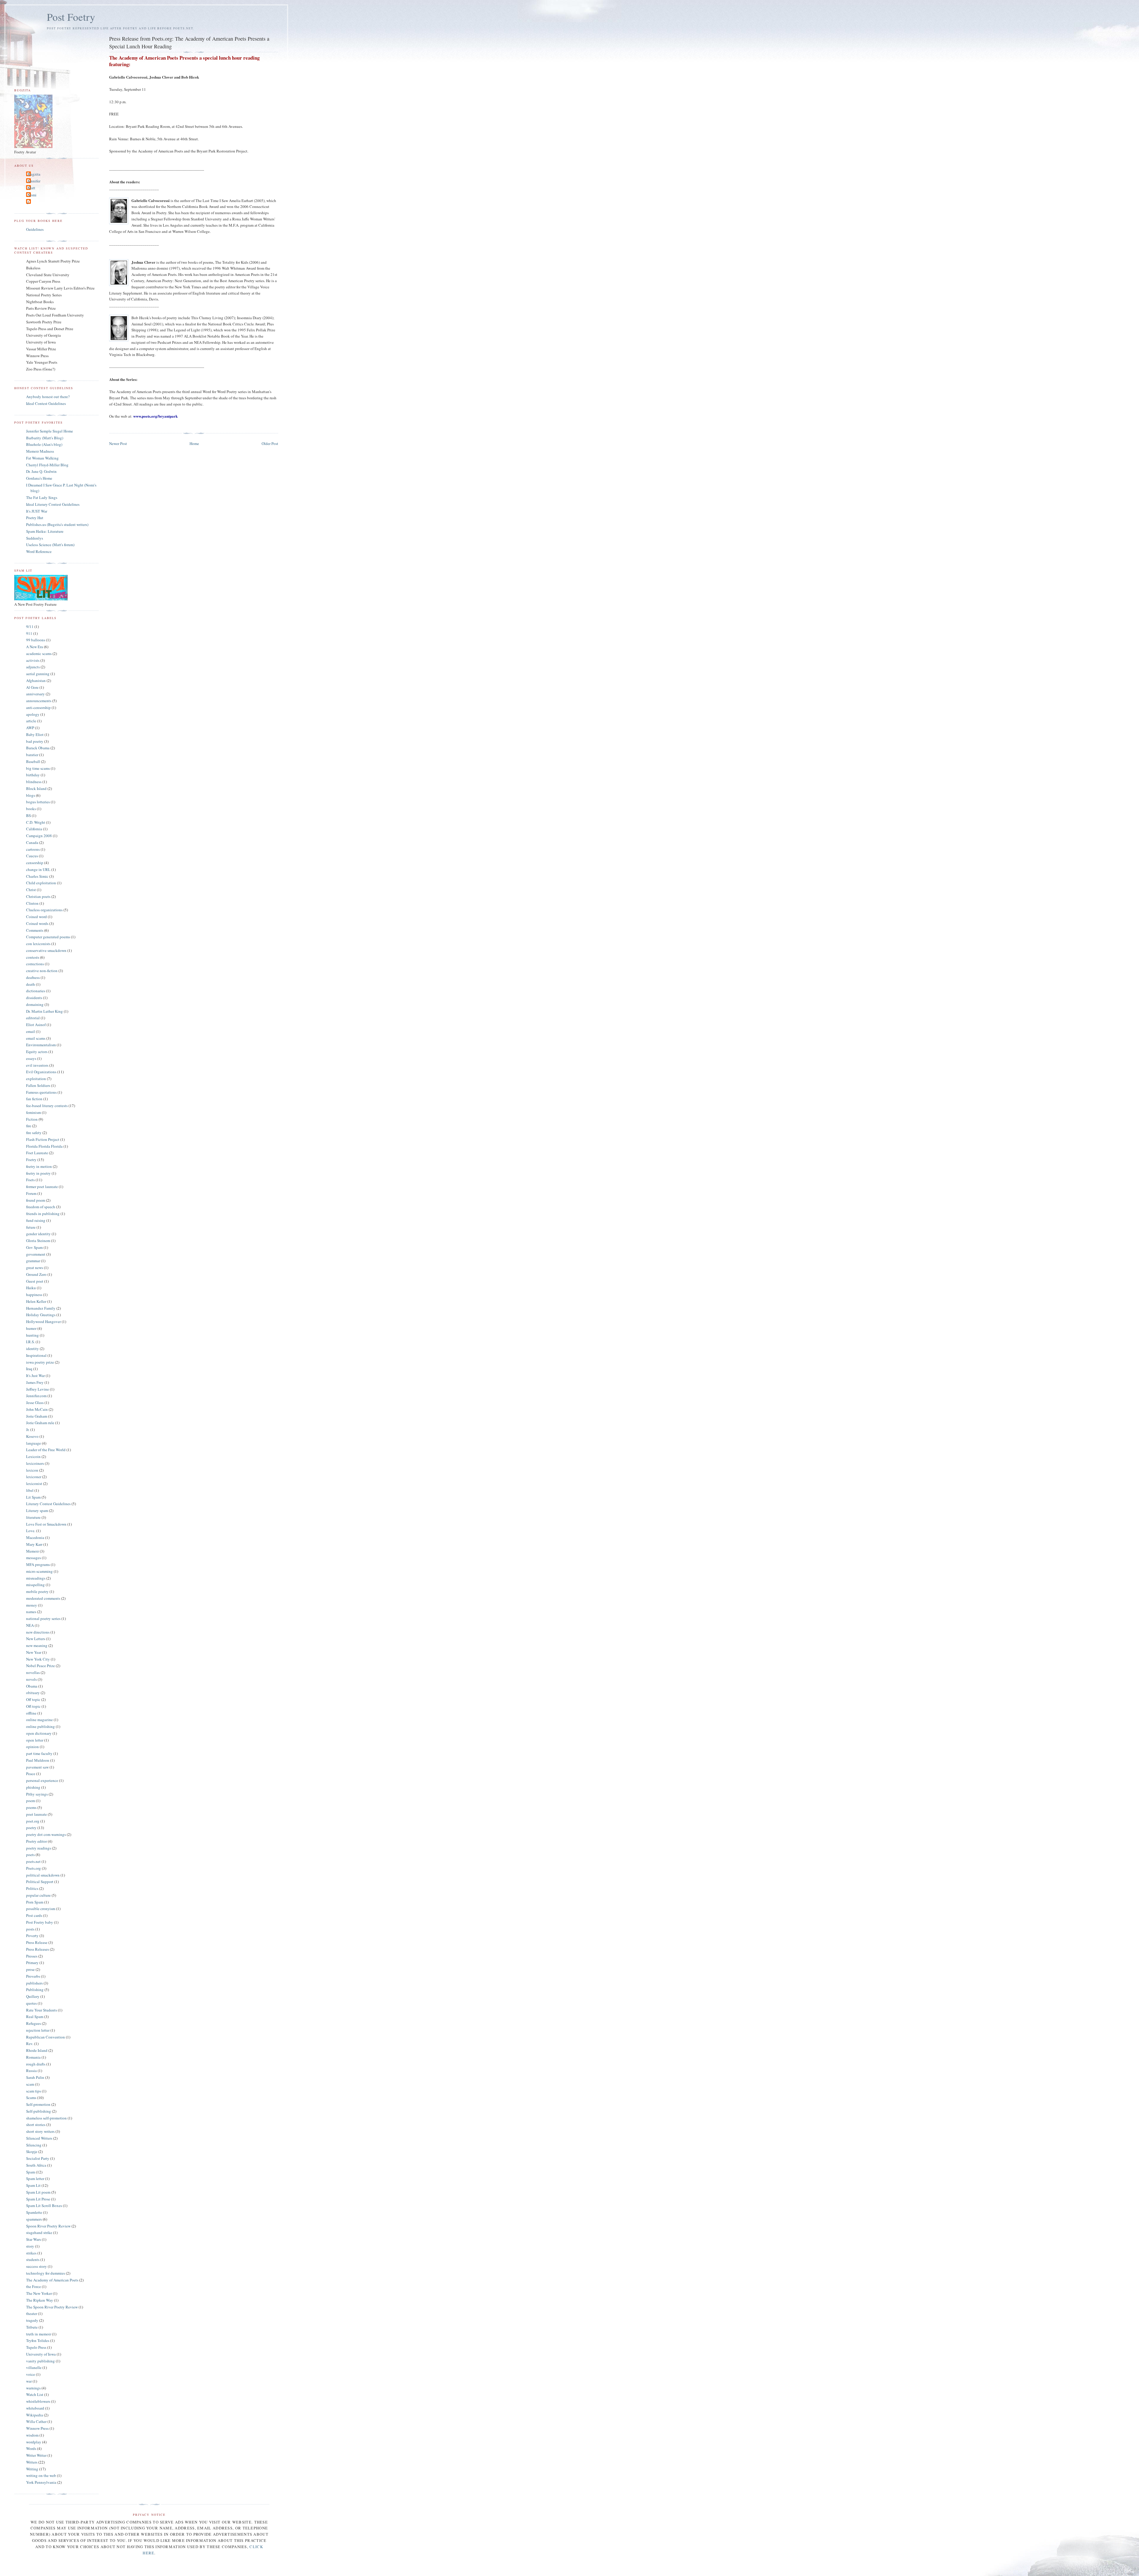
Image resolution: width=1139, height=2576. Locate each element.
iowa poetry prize (40, 1362)
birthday (33, 775)
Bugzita (34, 174)
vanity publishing (40, 2361)
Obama (32, 1686)
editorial (33, 1018)
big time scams (38, 768)
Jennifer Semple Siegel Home (50, 431)
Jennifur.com (36, 1396)
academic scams (39, 653)
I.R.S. (30, 1342)
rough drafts (36, 2064)
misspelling (35, 1585)
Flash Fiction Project (43, 1139)
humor (31, 1328)
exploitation (36, 1079)
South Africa (36, 2165)
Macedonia (35, 1537)
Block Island (36, 788)
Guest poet (35, 1281)
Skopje (32, 2152)
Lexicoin (33, 1456)
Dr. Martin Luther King (44, 1011)
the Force (34, 2286)
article (31, 721)
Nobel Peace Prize (40, 1666)
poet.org (33, 1821)
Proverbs (33, 1976)
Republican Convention (46, 2037)
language (34, 1443)
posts (30, 1929)
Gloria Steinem (38, 1241)
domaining (35, 1004)
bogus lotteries (38, 802)
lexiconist (34, 1483)
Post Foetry (71, 17)
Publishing (35, 1990)
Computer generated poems (48, 937)
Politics (32, 1888)
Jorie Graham (37, 1416)
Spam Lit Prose (38, 2199)
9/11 (30, 626)
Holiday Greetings (41, 1315)
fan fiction (34, 1099)
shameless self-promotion (46, 2118)
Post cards (34, 1915)
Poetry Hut (35, 518)
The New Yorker (39, 2293)
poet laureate (36, 1814)
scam (30, 2084)
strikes (31, 2253)
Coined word (36, 917)
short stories (36, 2125)
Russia (31, 2071)
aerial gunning (38, 674)
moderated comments (43, 1598)
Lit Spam (33, 1497)
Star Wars (34, 2239)
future (31, 1227)
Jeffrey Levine (38, 1389)
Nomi (32, 195)
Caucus (32, 856)
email (31, 1031)
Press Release (37, 1942)
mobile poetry (37, 1591)
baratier (32, 755)
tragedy (32, 2320)
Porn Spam (35, 1902)
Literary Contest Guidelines (48, 1504)
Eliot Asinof (36, 1025)
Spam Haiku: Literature (45, 531)
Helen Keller (36, 1301)
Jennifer (34, 181)
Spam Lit (33, 2185)
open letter (35, 1740)
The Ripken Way (40, 2300)
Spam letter (35, 2179)
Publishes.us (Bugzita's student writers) (57, 524)
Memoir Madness (40, 451)
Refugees (34, 2023)
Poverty (32, 1936)
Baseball (33, 761)
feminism (34, 1112)
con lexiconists (38, 944)
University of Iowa (41, 2354)
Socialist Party (38, 2158)
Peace (31, 1774)
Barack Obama (38, 748)
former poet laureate (42, 1187)
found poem (36, 1200)
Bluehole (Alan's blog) (44, 444)
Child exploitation (41, 883)
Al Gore (32, 687)
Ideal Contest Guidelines (46, 403)
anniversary (35, 694)
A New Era (35, 647)
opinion (32, 1747)
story (30, 2246)
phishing (33, 1787)
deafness (33, 977)
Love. (31, 1531)
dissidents (34, 998)
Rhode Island (37, 2050)
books (31, 809)
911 (29, 633)
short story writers (40, 2131)
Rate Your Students (42, 2010)
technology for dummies (46, 2273)
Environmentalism (41, 1045)
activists (33, 660)
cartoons (33, 849)
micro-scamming (39, 1571)
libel (30, 1490)
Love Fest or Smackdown (46, 1524)
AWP (30, 728)
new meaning (37, 1645)
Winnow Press (37, 2428)
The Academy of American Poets (52, 2280)
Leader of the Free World (46, 1450)
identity (32, 1349)
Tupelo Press (36, 2347)
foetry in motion (39, 1166)
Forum (31, 1193)
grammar (33, 1261)
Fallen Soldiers (38, 1085)
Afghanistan (36, 680)
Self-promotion (38, 2104)
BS (28, 815)
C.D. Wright (36, 822)
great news (35, 1268)
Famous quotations (41, 1092)
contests (33, 957)
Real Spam (35, 2017)
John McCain (37, 1409)
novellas (33, 1672)
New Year (34, 1652)
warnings (33, 2388)
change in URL (38, 869)
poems (31, 1807)
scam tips (34, 2091)
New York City (38, 1659)
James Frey (35, 1382)
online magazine (39, 1720)
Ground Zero (36, 1274)
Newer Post (118, 443)
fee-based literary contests (47, 1106)
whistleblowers (38, 2401)
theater (32, 2313)
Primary (32, 1963)
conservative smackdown (46, 950)
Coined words (37, 923)
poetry (31, 1828)
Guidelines (35, 229)
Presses (32, 1956)
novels (31, 1679)
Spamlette (34, 2212)
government (36, 1254)
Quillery (33, 1996)
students (33, 2259)
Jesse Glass (35, 1403)
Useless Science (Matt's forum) (50, 545)
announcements (39, 701)
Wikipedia (35, 2415)
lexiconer (34, 1477)
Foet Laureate (37, 1153)
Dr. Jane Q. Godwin (41, 471)
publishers (34, 1983)
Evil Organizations (41, 1072)
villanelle (34, 2367)
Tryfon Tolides (38, 2340)
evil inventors (37, 1065)
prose (30, 1969)
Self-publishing (39, 2111)
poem (31, 1801)
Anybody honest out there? (48, 397)
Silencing (34, 2145)
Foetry (31, 1160)
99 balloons (36, 640)
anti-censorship (38, 707)
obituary (33, 1693)
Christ (31, 890)
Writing (32, 2469)
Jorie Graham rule (40, 1423)
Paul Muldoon (38, 1760)
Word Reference (39, 551)
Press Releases (38, 1949)
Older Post (270, 443)
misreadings (36, 1578)
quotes (31, 2003)
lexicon (32, 1470)
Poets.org (34, 1868)
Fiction (32, 1119)
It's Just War (35, 1376)
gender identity (38, 1234)
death (31, 984)
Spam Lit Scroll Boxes (44, 2205)
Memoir (32, 1551)
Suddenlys (35, 538)
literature (33, 1517)
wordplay (34, 2442)
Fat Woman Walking (42, 458)
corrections (35, 964)
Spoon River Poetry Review (48, 2226)
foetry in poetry (38, 1173)
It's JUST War (37, 511)
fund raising (36, 1220)
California (34, 829)
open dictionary (39, 1733)
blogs (31, 795)
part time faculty (39, 1753)
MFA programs (38, 1564)
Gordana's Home (39, 478)
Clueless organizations (44, 910)
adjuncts (33, 667)
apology (33, 714)
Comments (35, 930)
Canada (32, 842)
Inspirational (36, 1355)
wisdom (32, 2435)
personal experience (42, 1780)
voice (31, 2374)
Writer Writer (36, 2455)
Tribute (32, 2327)
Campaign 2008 (39, 836)
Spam (31, 2172)
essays (31, 1058)
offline (31, 1713)
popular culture (38, 1895)
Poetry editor (36, 1841)
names (31, 1612)
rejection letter (38, 2030)
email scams (36, 1038)
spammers (34, 2219)
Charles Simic (37, 876)
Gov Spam (34, 1247)
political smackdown (43, 1875)
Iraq (29, 1369)
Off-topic (33, 1706)
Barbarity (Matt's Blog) (45, 438)
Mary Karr (34, 1544)
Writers (32, 2462)
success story (36, 2266)
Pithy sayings (37, 1794)
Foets (30, 1180)
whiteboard (35, 2408)
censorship (35, 863)
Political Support (40, 1882)
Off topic (33, 1699)
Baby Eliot (35, 734)
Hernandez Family (41, 1308)
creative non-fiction (42, 971)
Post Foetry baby (40, 1922)
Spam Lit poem (38, 2192)
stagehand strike (39, 2232)
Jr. (28, 1429)
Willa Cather (36, 2421)
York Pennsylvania (41, 2482)
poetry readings (39, 1848)
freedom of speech (41, 1207)
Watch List (35, 2394)
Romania (33, 2057)
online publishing (40, 1726)
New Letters (36, 1639)
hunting (32, 1335)
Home (194, 443)
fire (29, 1126)
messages (34, 1558)
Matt (31, 188)
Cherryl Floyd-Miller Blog (47, 465)
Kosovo (32, 1436)
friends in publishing (43, 1214)
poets (30, 1855)
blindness (34, 782)
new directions (38, 1632)
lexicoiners (35, 1463)
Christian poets (38, 896)
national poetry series (43, 1618)
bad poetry (35, 741)
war (29, 2381)
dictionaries (36, 991)
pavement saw (37, 1767)
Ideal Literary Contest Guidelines (53, 504)
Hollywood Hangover (43, 1322)
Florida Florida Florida (44, 1146)
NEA (30, 1625)
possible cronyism (41, 1909)
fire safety (34, 1133)
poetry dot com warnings (46, 1834)
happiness (34, 1295)
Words (31, 2448)
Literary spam (37, 1510)
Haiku (31, 1288)
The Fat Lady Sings (42, 497)
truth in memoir (39, 2334)
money (32, 1605)
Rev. (30, 2044)
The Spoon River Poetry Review (52, 2307)
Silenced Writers (39, 2138)
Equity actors (37, 1052)
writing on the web (41, 2475)
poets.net (33, 1861)
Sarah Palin (35, 2077)
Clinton (32, 903)
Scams (31, 2098)
